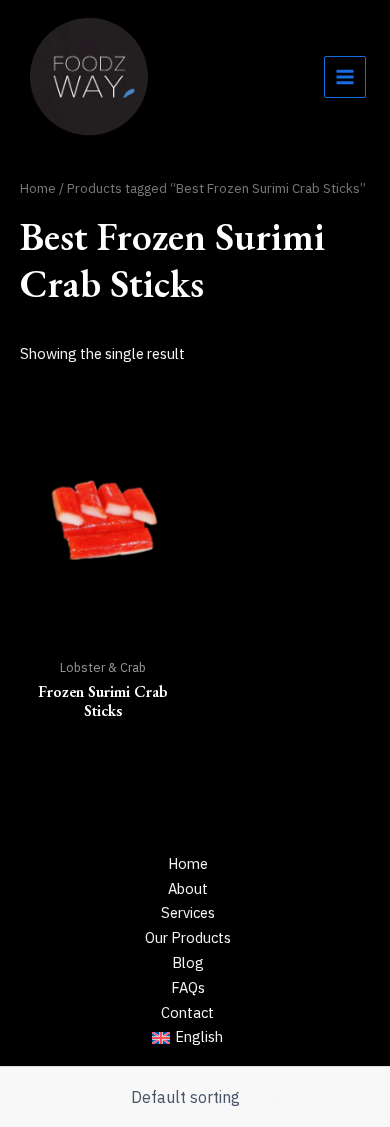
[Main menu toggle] (345, 77)
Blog (188, 962)
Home (38, 188)
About (188, 888)
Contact (187, 1012)
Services (188, 912)
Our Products (188, 937)
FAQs (188, 987)
